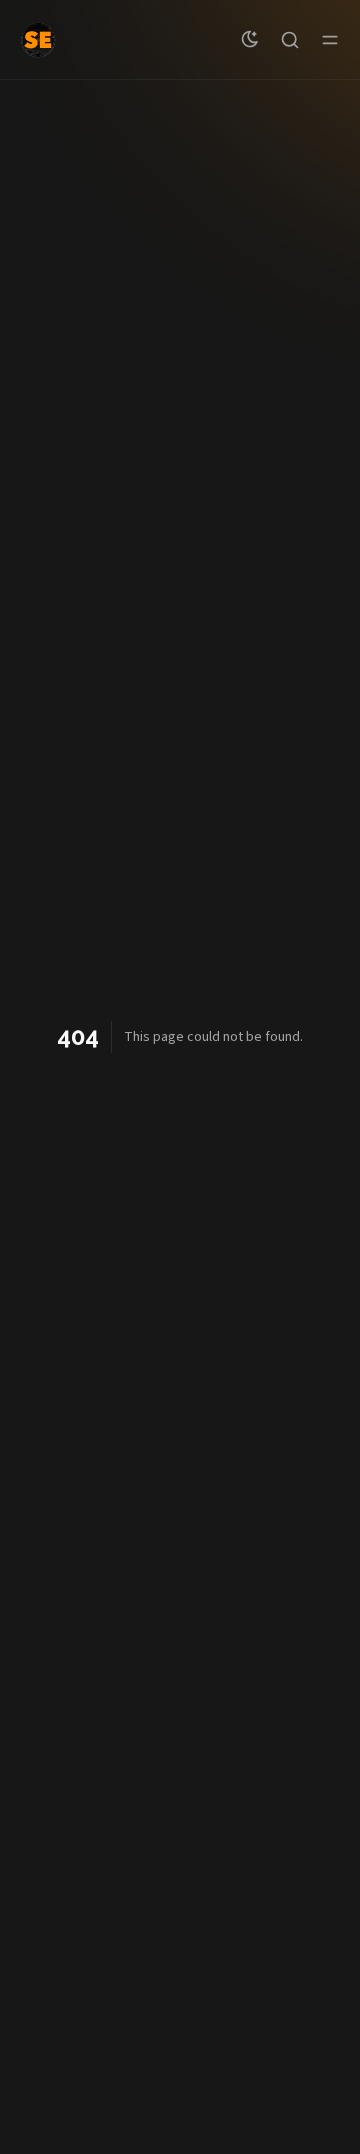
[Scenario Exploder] (38, 40)
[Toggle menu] (330, 40)
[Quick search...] (290, 40)
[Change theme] (250, 40)
